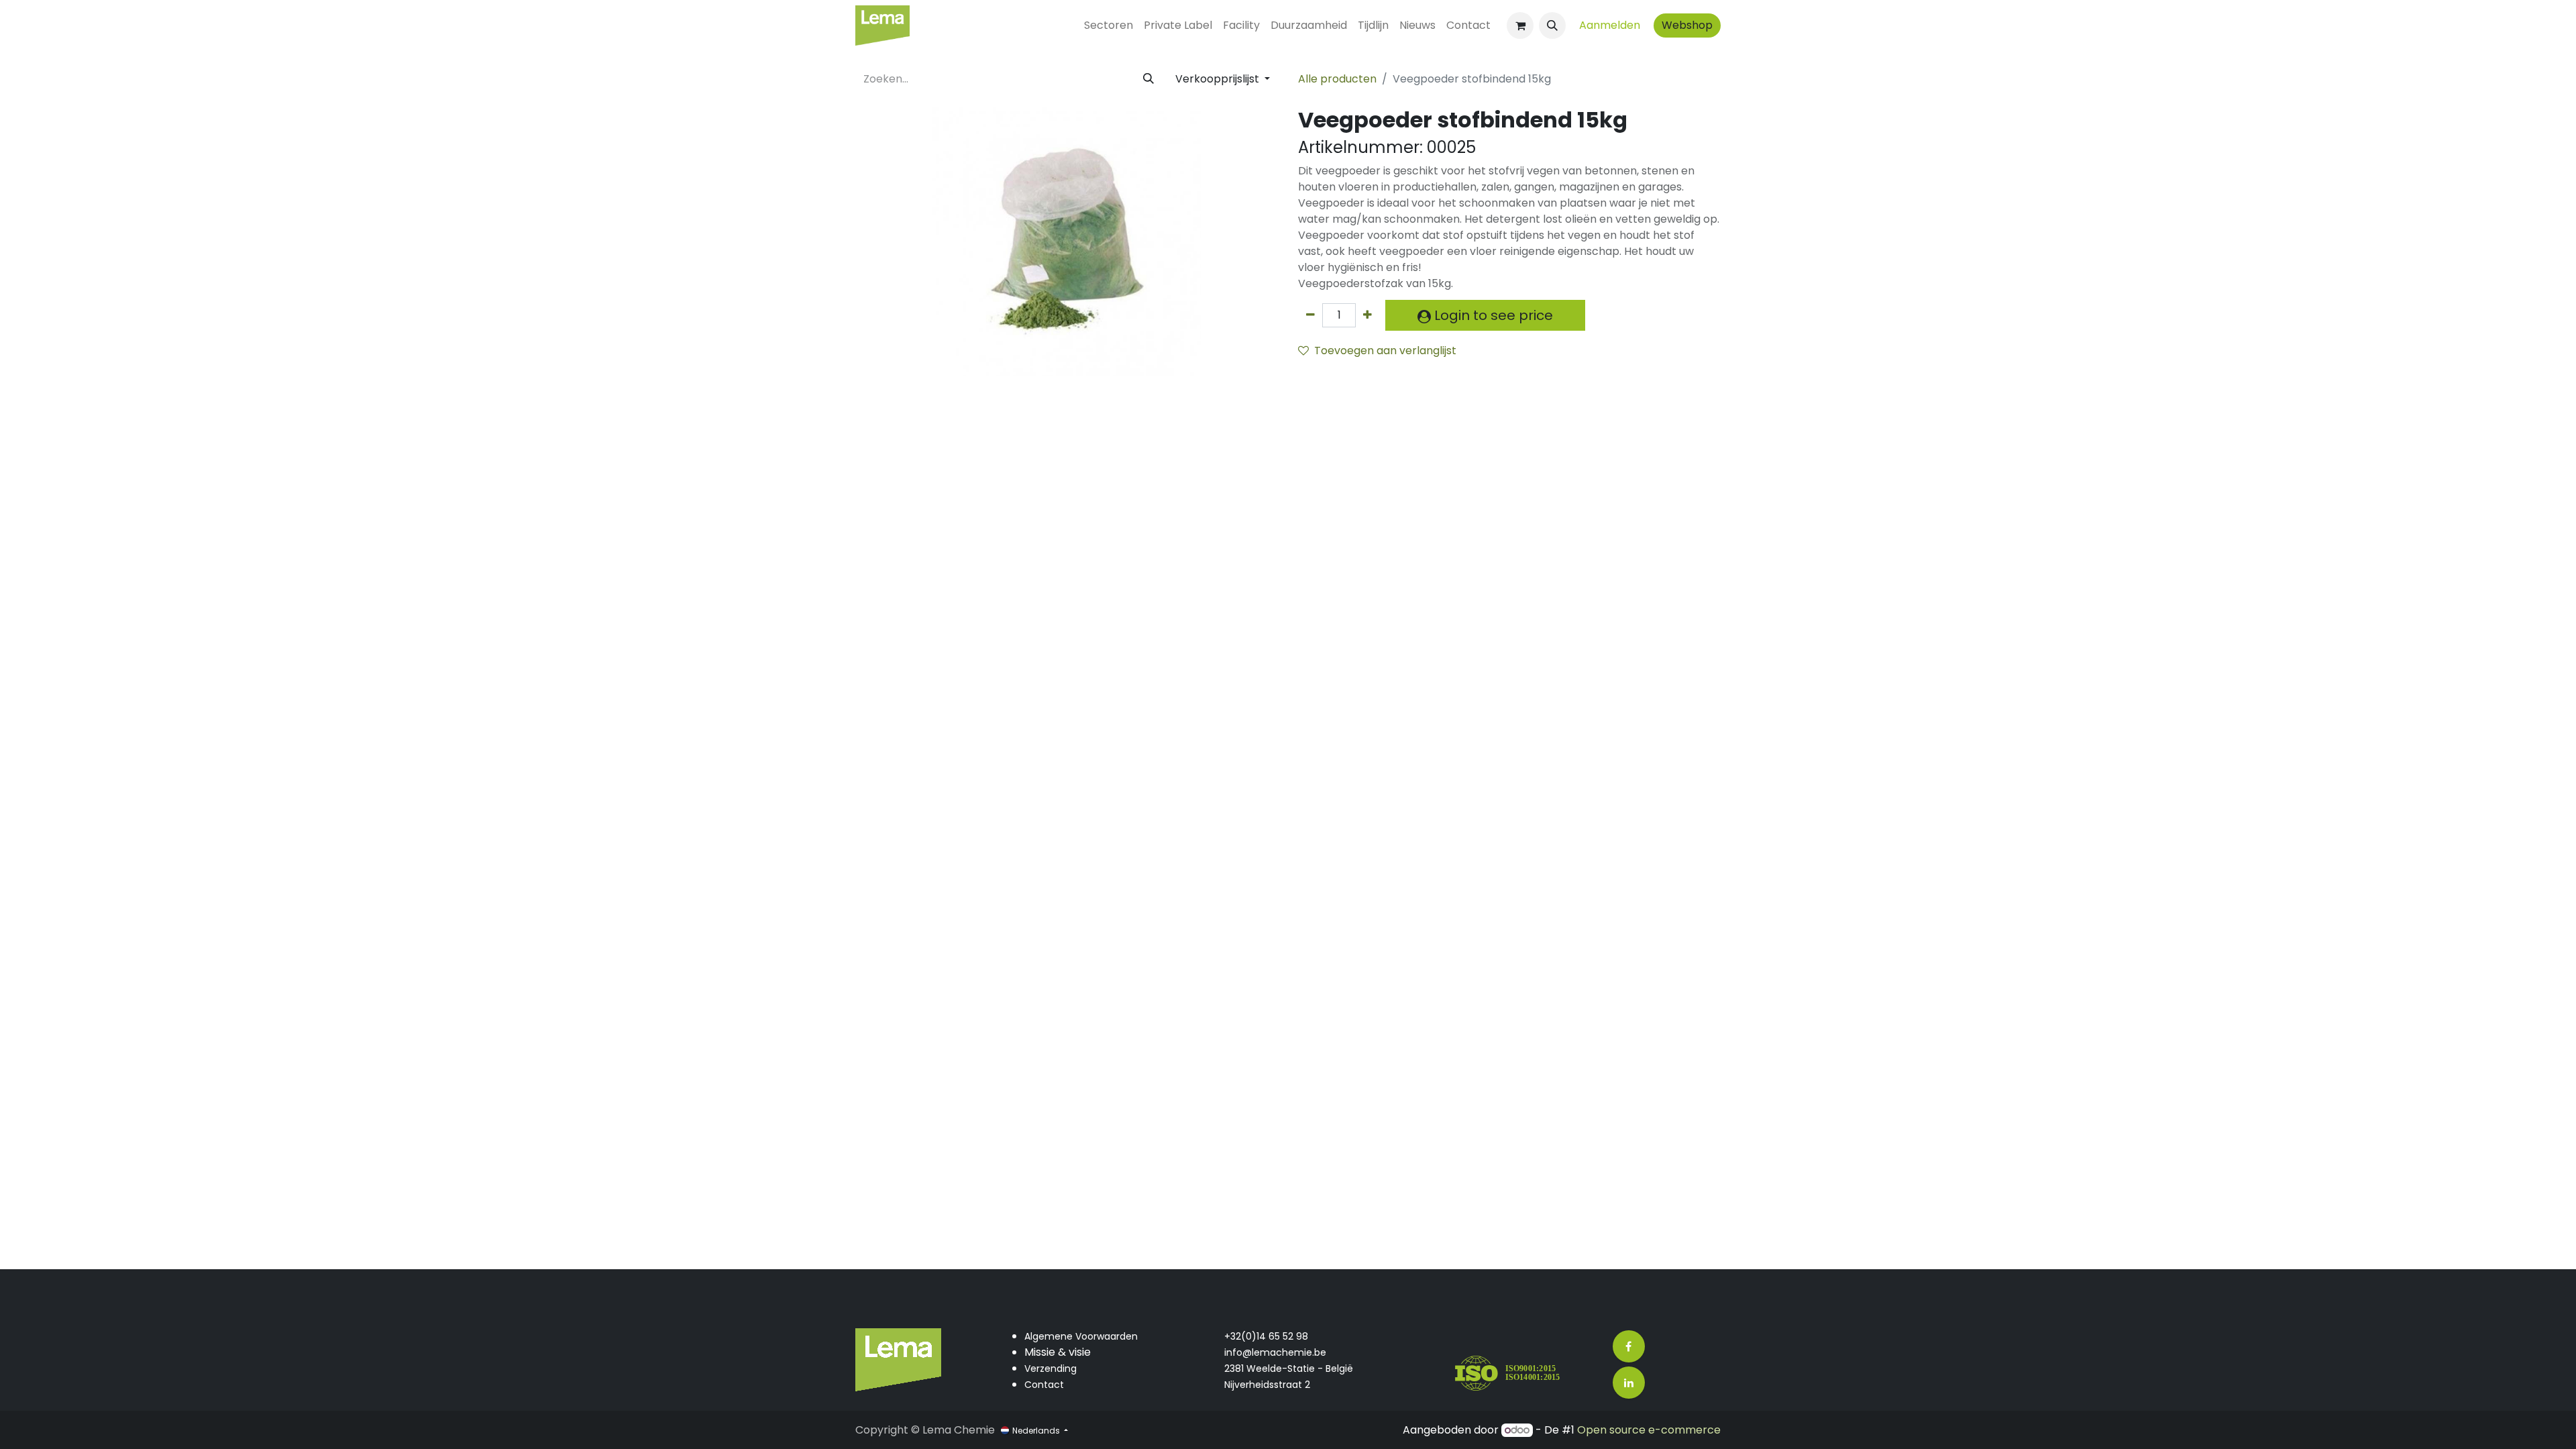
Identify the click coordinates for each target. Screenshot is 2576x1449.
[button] (1552, 25)
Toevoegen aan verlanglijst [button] (1385, 351)
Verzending (1051, 1368)
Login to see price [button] (1492, 315)
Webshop (1687, 25)
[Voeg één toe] (1367, 315)
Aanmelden (1610, 25)
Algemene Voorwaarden (1081, 1336)
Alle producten (1337, 79)
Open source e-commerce (1649, 1430)
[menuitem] (1109, 25)
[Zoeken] (1148, 79)
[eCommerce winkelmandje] (1520, 25)
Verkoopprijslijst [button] (1219, 79)
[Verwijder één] (1310, 315)
